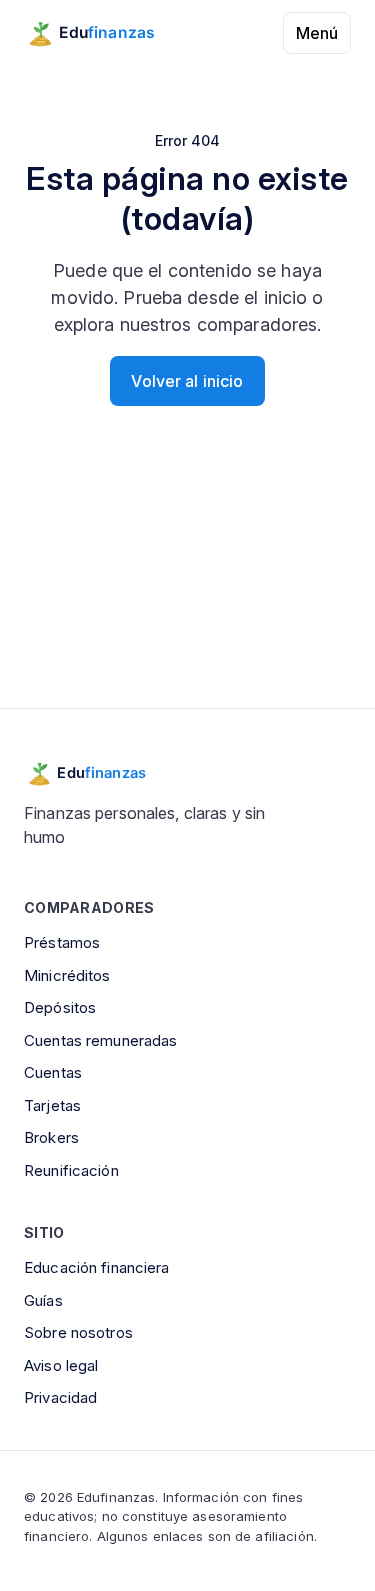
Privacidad (60, 1397)
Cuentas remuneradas (100, 1040)
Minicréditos (67, 975)
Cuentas (53, 1072)
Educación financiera (97, 1267)
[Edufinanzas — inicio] (103, 33)
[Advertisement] (187, 582)
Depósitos (60, 1007)
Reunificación (71, 1170)
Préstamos (62, 942)
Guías (43, 1300)
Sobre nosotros (78, 1332)
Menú (317, 33)
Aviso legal (61, 1365)
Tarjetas (52, 1105)
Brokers (51, 1137)
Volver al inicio (187, 381)
